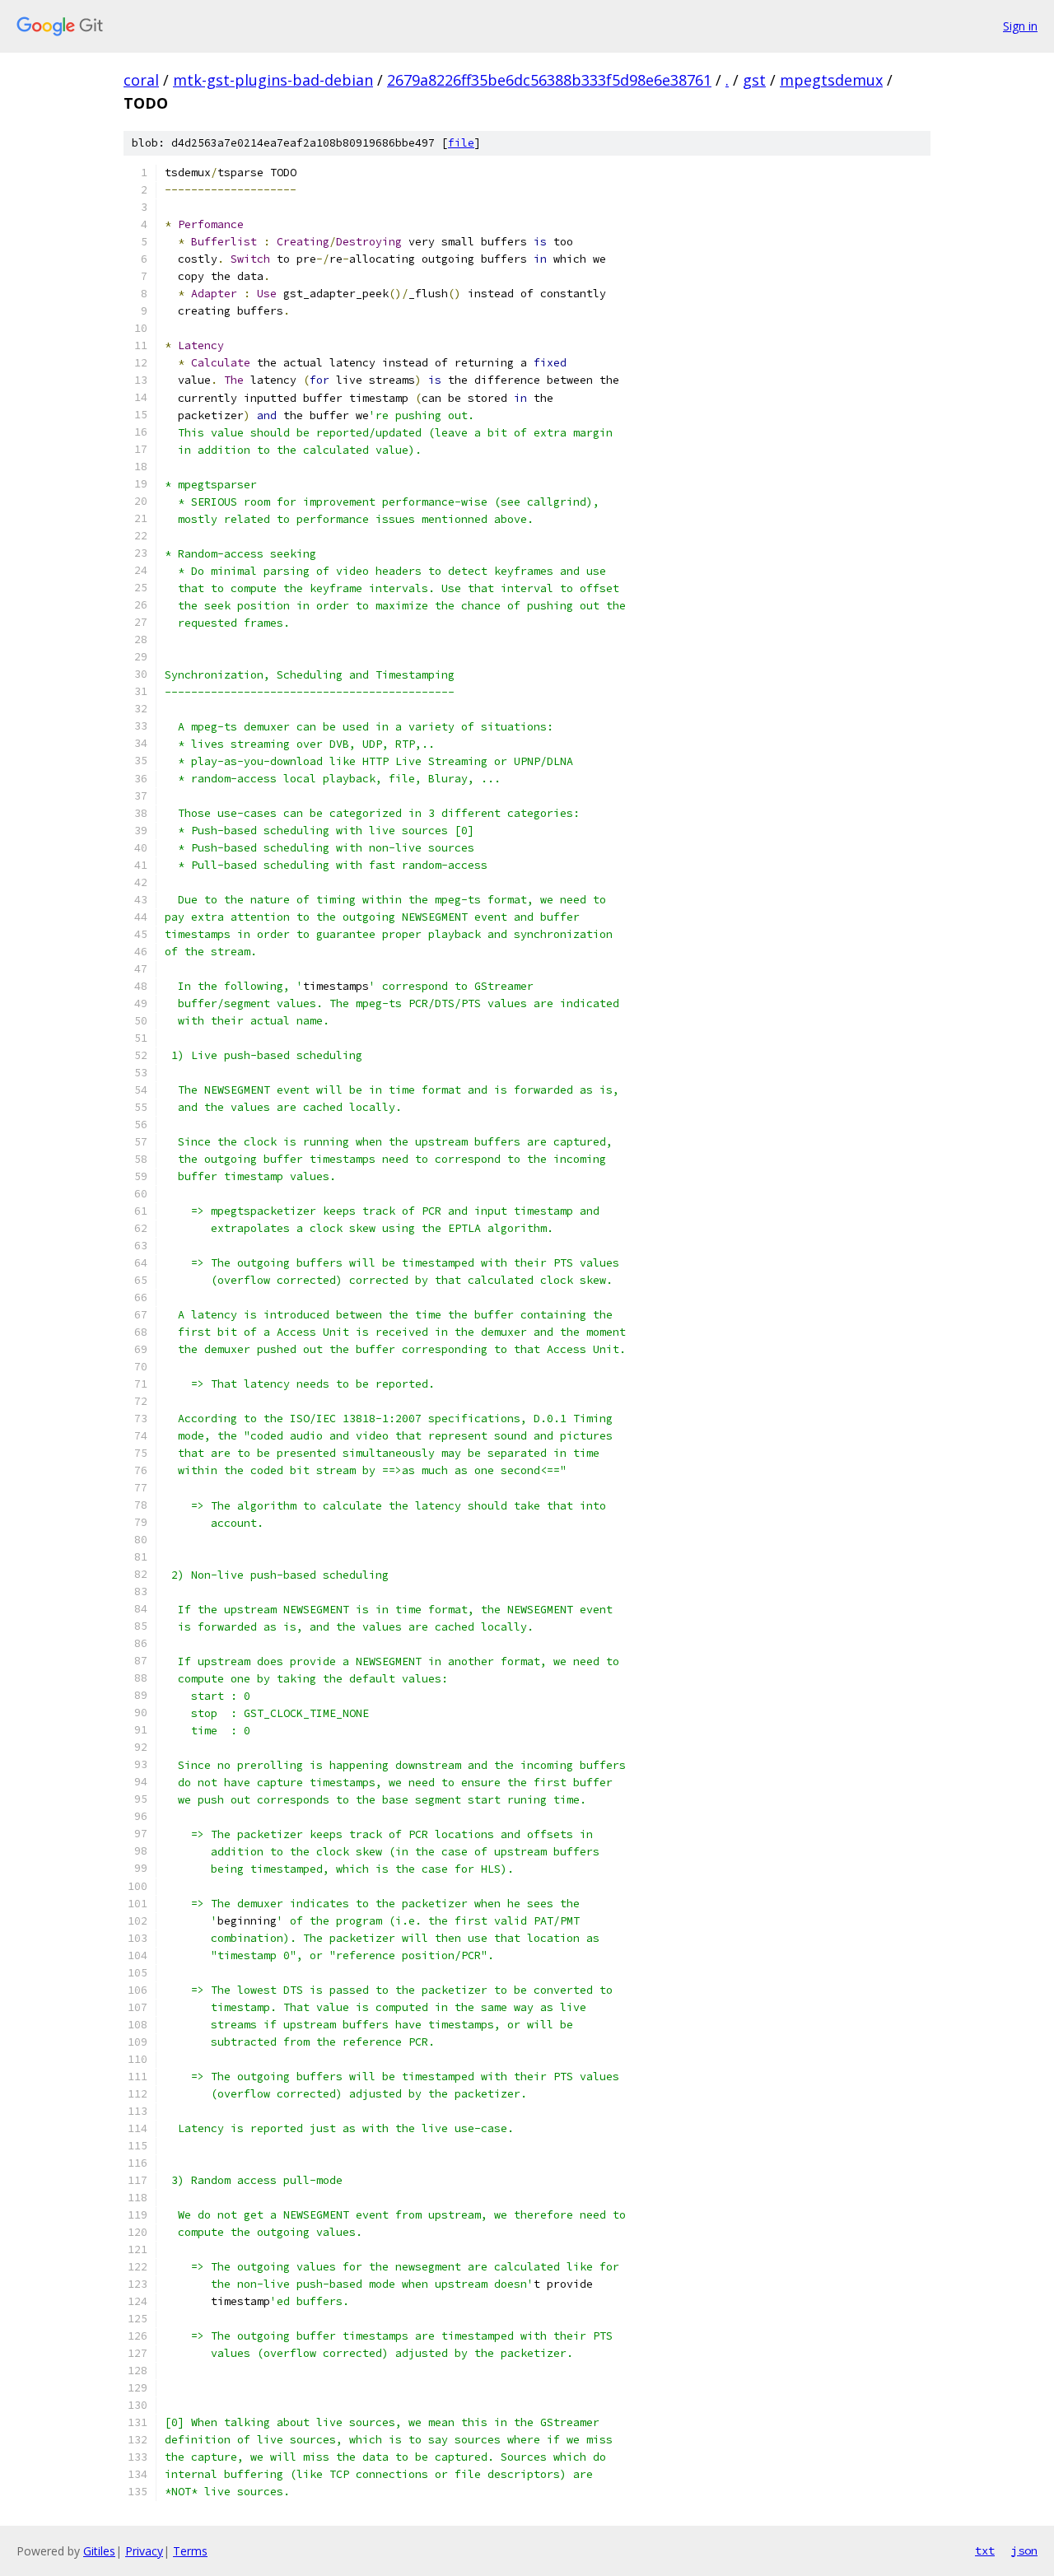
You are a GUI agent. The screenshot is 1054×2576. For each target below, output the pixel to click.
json (1024, 2550)
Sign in (1020, 26)
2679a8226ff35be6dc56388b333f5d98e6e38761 (549, 80)
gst (754, 80)
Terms (190, 2551)
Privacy (144, 2551)
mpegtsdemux (831, 80)
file (461, 143)
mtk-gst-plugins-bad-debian (273, 80)
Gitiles (99, 2551)
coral (141, 80)
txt (985, 2550)
